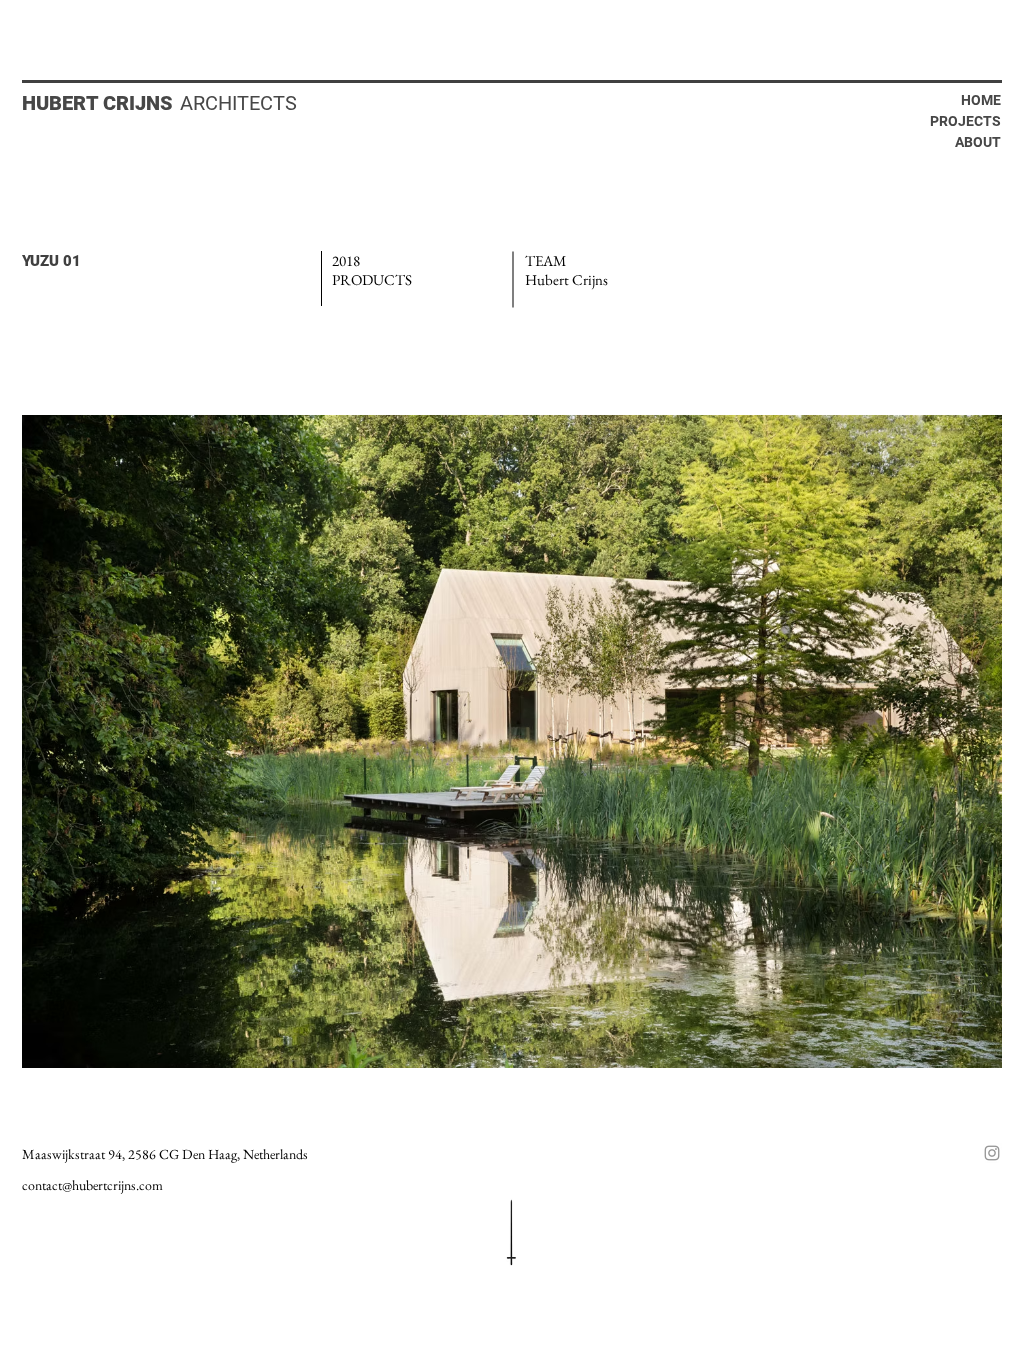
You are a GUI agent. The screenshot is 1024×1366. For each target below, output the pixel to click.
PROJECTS (965, 121)
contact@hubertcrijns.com (92, 1185)
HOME (981, 100)
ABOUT (978, 142)
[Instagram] (992, 1153)
